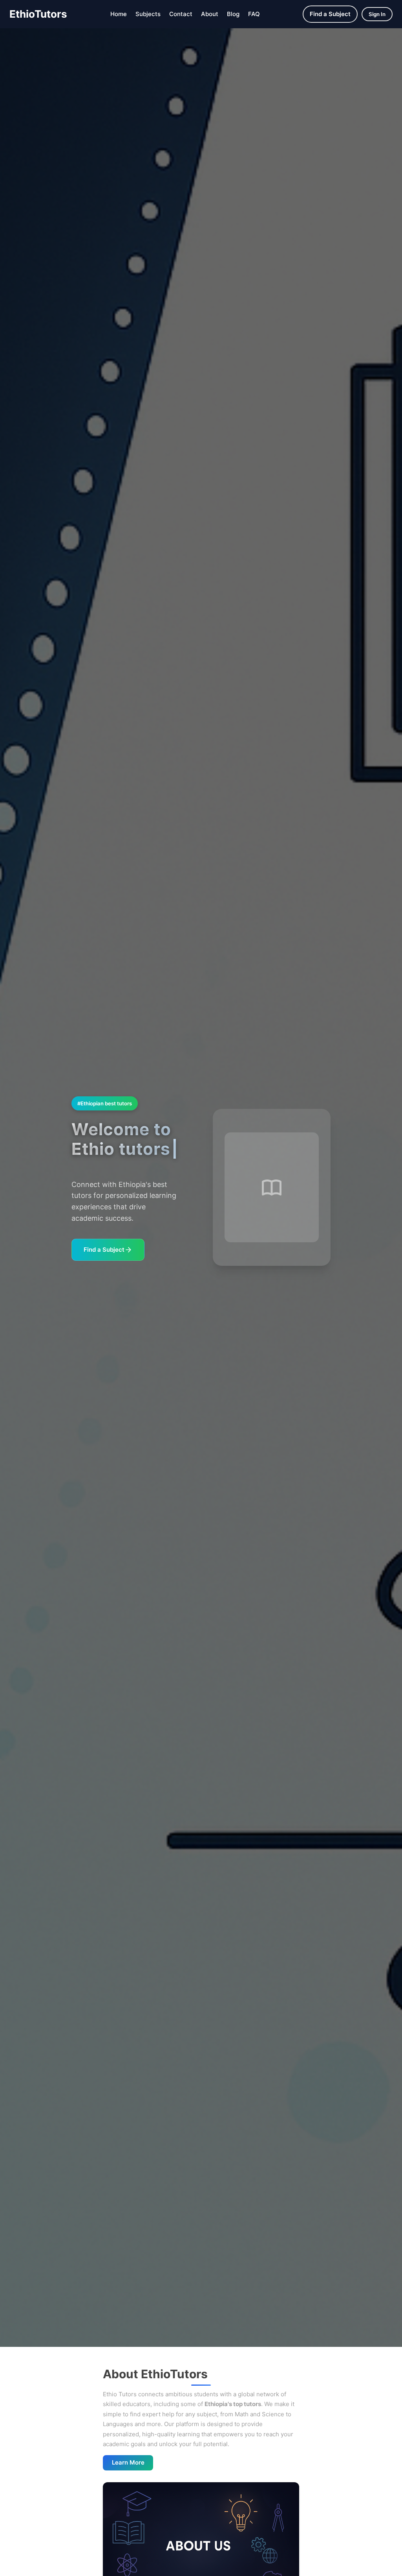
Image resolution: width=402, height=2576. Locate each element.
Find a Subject (330, 14)
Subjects (148, 14)
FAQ (254, 14)
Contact (181, 14)
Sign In (377, 14)
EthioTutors (38, 14)
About (210, 14)
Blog (233, 14)
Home (119, 14)
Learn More (128, 2462)
